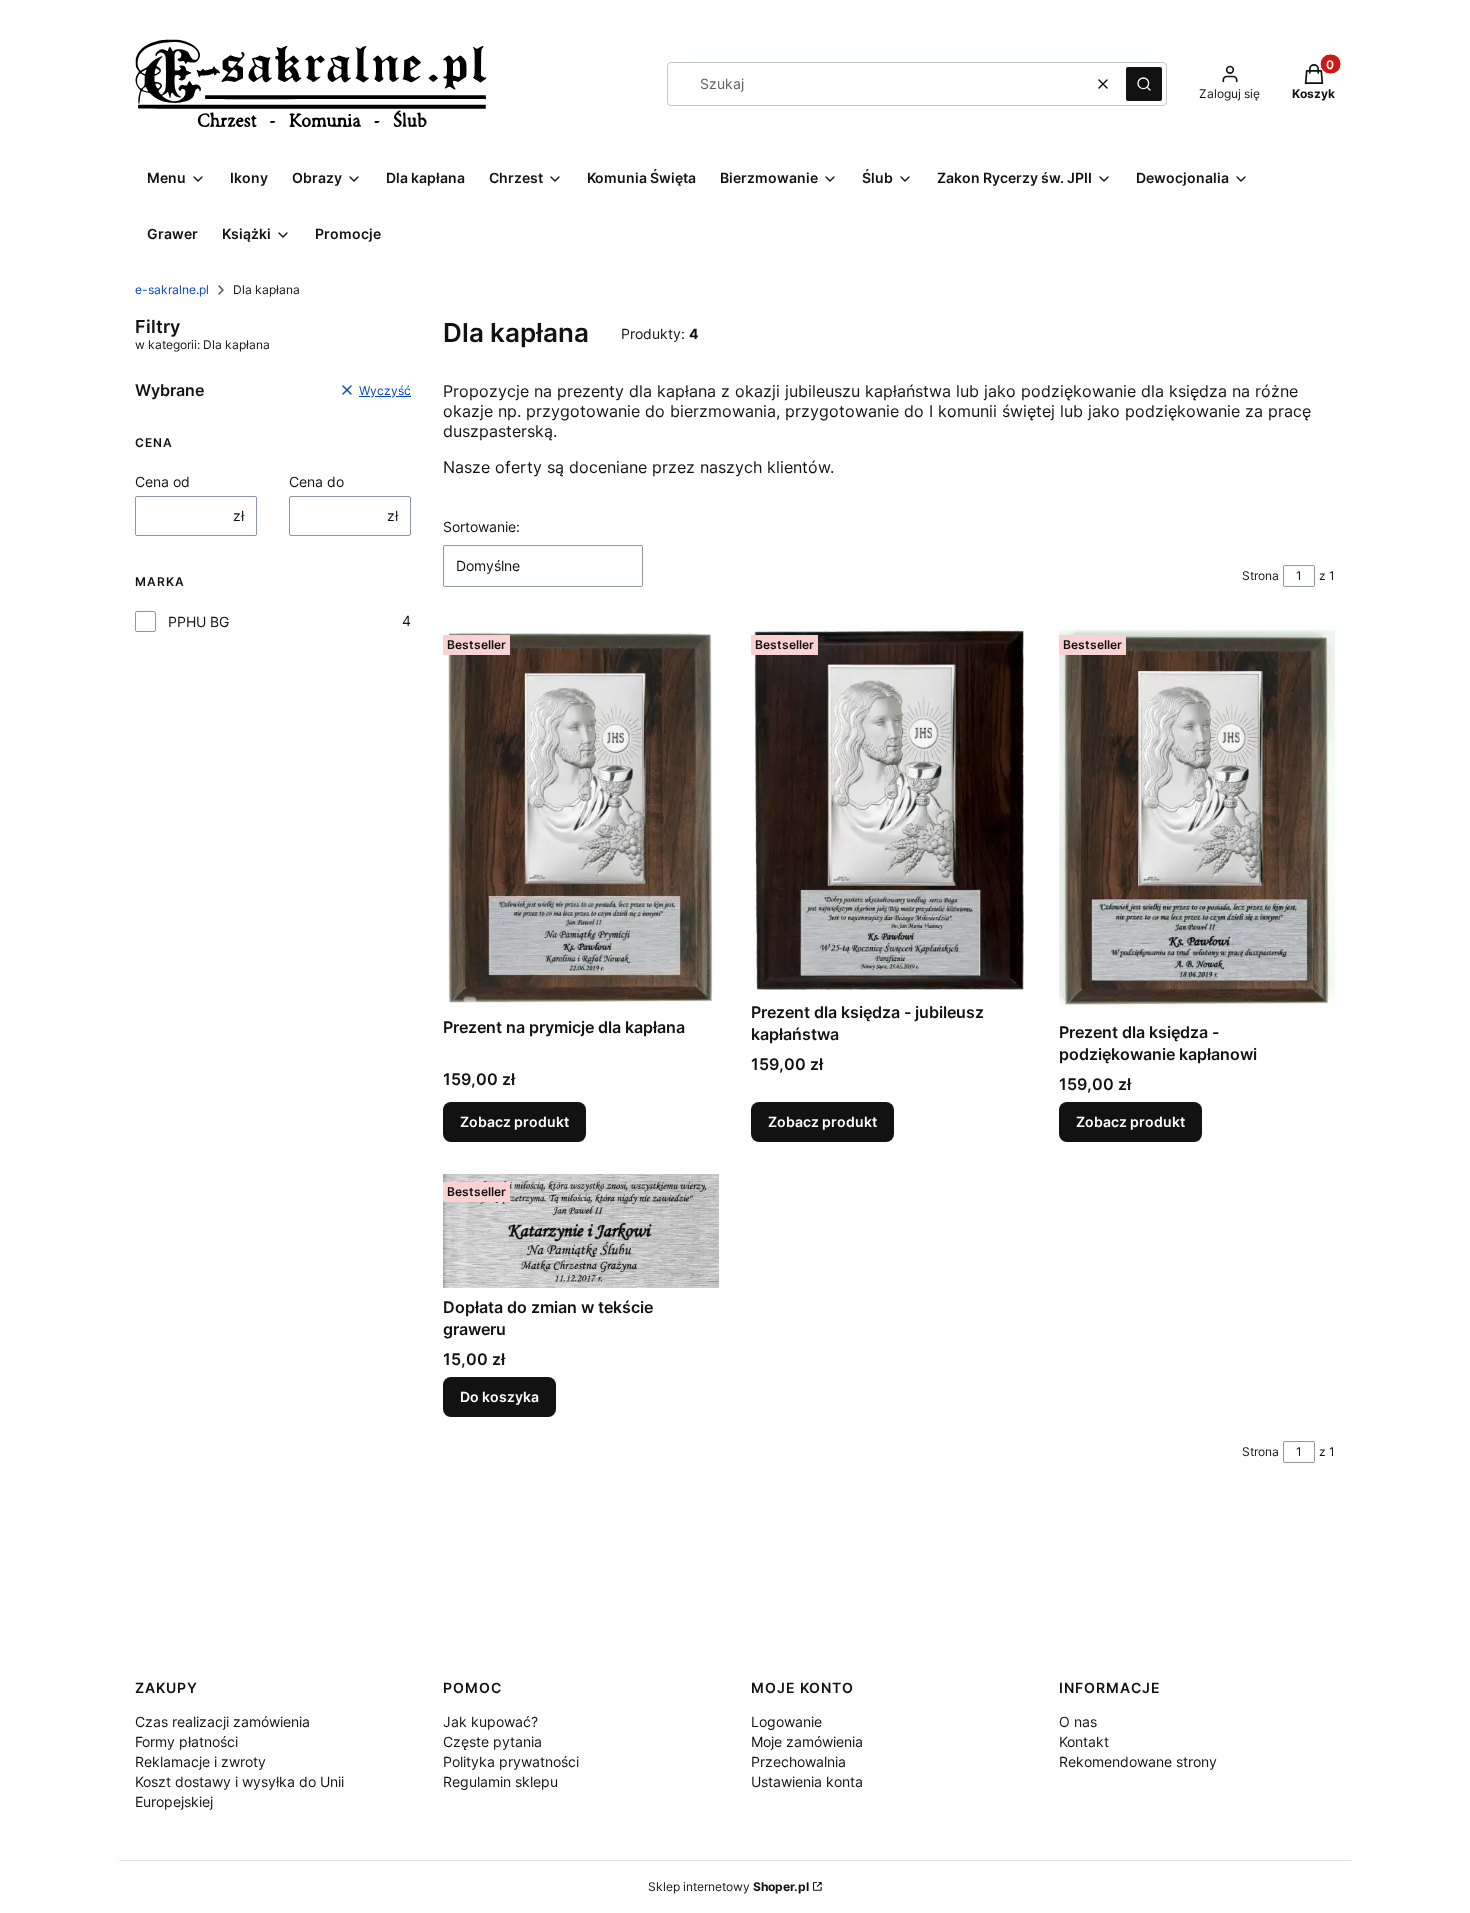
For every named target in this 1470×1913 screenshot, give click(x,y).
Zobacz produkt (514, 1121)
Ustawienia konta (807, 1781)
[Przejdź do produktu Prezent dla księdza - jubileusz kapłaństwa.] (889, 809)
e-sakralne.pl (172, 289)
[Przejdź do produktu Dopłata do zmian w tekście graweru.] (581, 1231)
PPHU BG (198, 621)
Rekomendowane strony (1138, 1761)
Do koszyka (499, 1396)
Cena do (316, 481)
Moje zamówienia (807, 1741)
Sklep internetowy (728, 1886)
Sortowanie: (481, 526)
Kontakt (1084, 1741)
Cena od (162, 481)
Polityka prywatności (511, 1761)
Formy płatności (186, 1741)
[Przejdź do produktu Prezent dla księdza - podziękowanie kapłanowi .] (1197, 819)
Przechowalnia (798, 1761)
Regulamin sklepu (500, 1781)
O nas (1078, 1721)
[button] (1144, 84)
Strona (1260, 575)
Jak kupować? (490, 1721)
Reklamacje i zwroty (200, 1761)
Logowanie (786, 1721)
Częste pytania (492, 1741)
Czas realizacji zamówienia (222, 1721)
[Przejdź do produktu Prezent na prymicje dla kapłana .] (581, 817)
